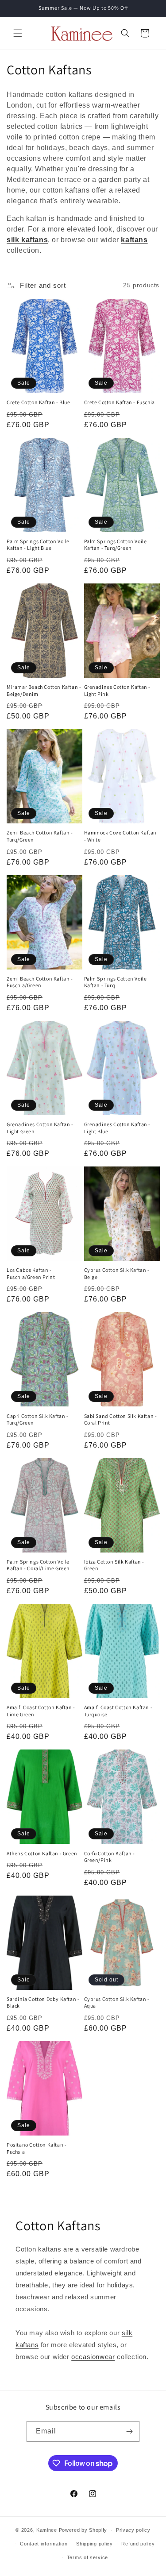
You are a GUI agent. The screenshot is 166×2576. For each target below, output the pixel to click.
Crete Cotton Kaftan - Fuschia (120, 402)
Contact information (44, 2544)
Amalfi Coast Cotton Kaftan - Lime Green (41, 1711)
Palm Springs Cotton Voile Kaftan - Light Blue (38, 545)
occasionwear (93, 2357)
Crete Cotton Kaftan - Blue (39, 402)
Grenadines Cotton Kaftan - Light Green (40, 1128)
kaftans (134, 240)
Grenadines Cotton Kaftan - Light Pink (118, 690)
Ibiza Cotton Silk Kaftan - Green (114, 1565)
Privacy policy (133, 2530)
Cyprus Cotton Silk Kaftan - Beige (117, 1273)
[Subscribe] (129, 2431)
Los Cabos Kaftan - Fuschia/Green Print (31, 1273)
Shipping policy (95, 2544)
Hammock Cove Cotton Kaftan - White (121, 836)
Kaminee (47, 2530)
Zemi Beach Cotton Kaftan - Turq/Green (40, 836)
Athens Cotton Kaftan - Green (42, 1853)
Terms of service (87, 2557)
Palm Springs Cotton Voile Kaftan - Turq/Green (116, 545)
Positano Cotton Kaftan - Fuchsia (37, 2148)
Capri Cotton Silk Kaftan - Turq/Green (38, 1419)
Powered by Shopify (83, 2530)
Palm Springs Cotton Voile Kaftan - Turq (116, 982)
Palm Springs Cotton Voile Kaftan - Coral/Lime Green (38, 1565)
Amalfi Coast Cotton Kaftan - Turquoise (118, 1711)
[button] (18, 33)
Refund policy (138, 2544)
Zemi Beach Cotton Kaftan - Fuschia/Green (40, 982)
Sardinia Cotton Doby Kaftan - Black (43, 2002)
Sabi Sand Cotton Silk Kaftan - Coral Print (121, 1419)
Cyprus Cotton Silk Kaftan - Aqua (117, 2002)
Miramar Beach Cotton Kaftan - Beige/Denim (44, 690)
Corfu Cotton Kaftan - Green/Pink (110, 1857)
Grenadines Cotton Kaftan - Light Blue (118, 1128)
